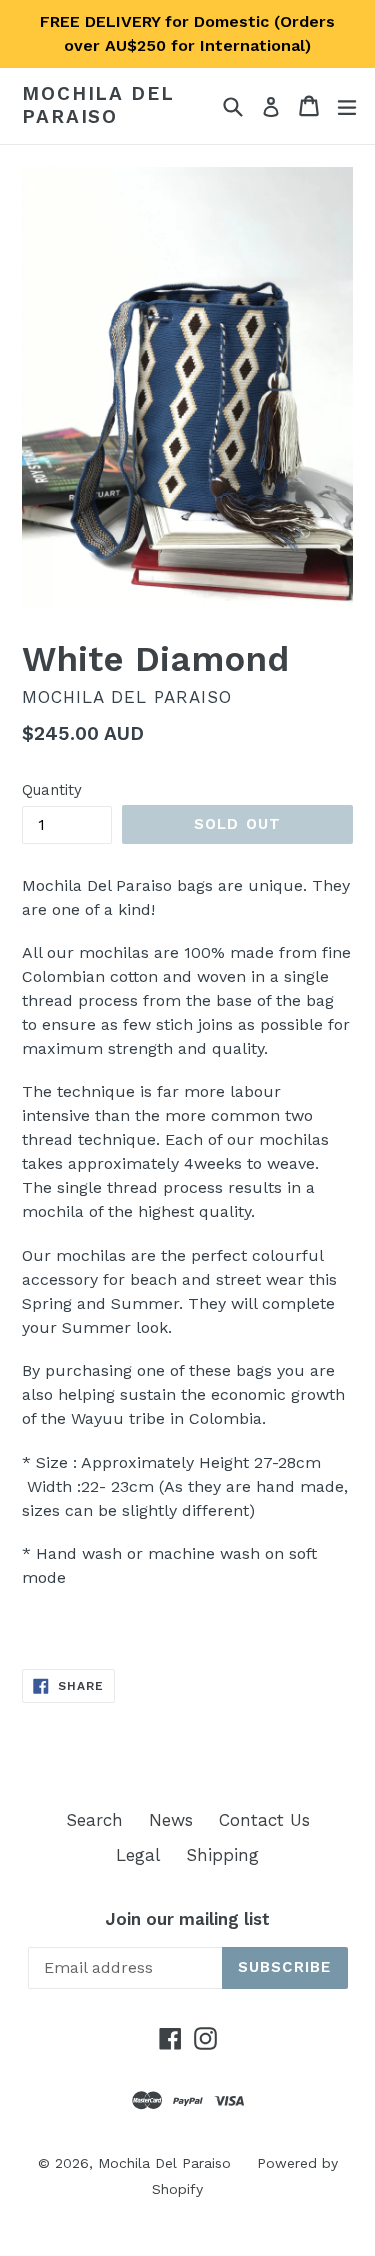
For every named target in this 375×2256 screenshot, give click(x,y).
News (171, 1820)
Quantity (52, 790)
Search (94, 1820)
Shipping (222, 1855)
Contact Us (264, 1820)
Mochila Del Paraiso (98, 105)
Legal (138, 1855)
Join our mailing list (187, 1919)
